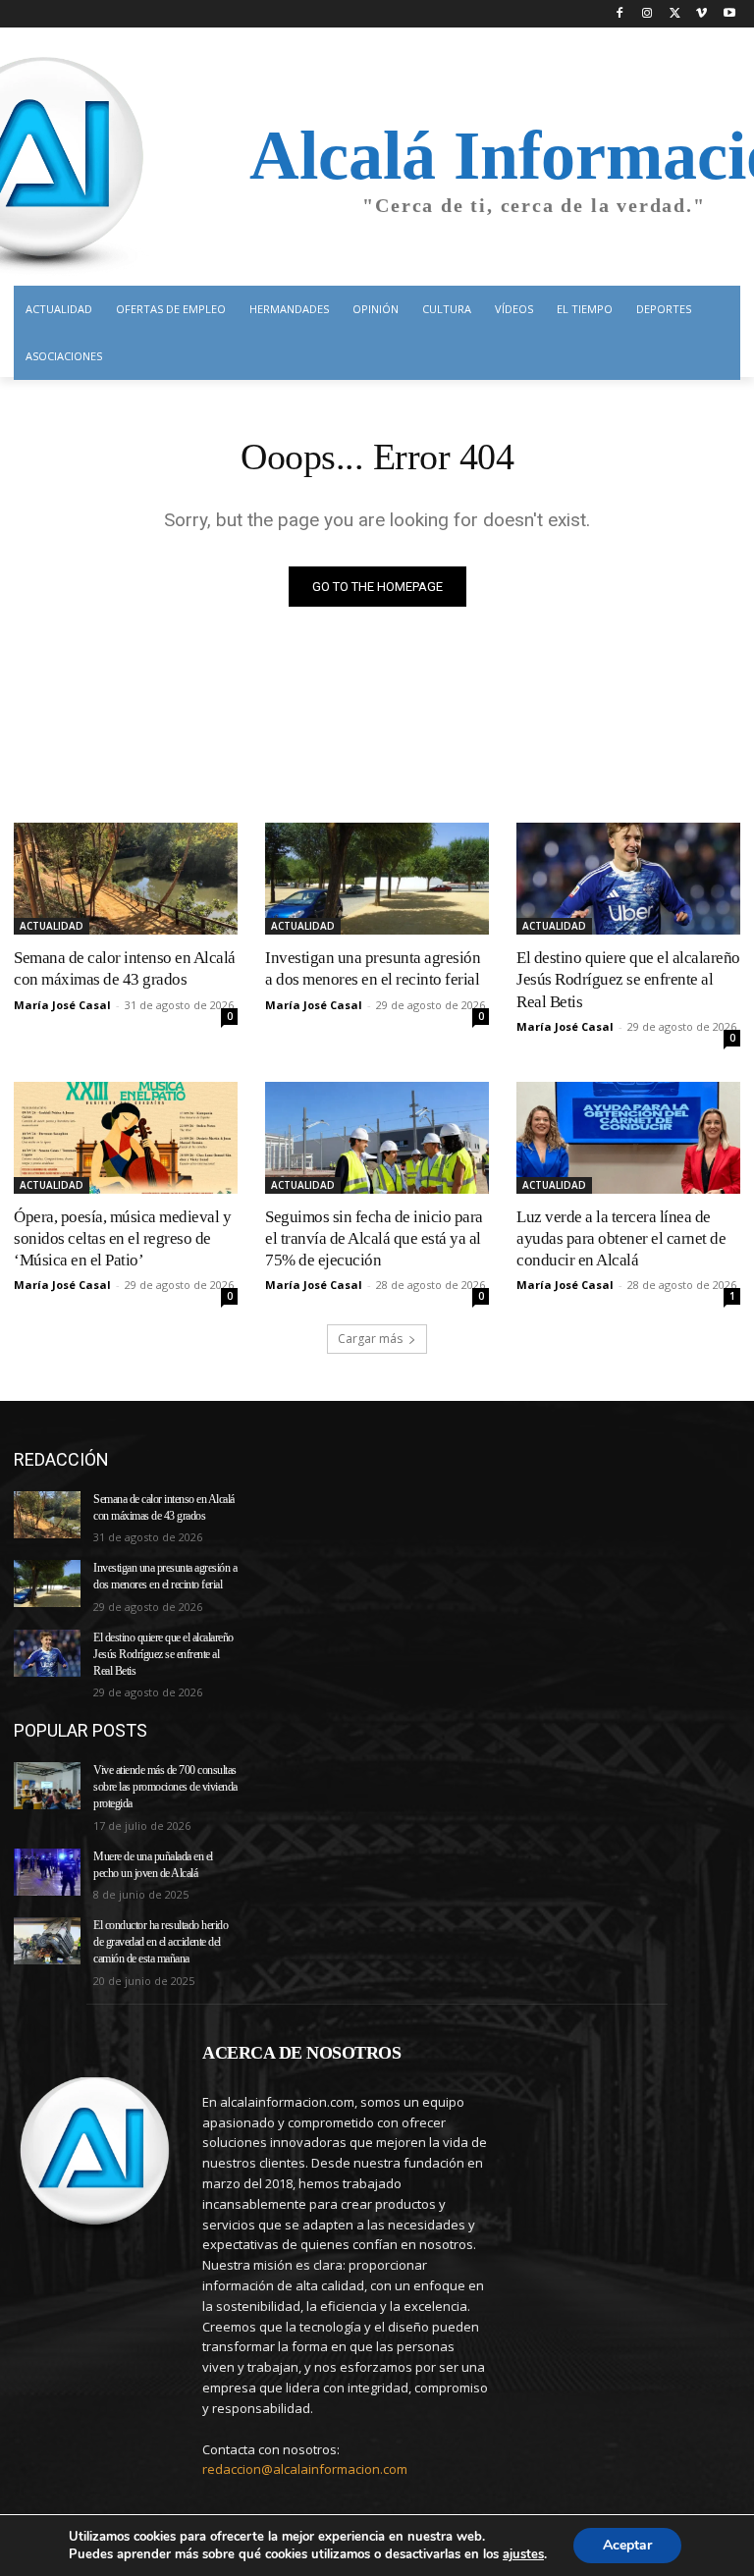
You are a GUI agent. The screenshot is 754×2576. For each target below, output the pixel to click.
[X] (675, 14)
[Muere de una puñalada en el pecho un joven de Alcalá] (47, 1872)
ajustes (523, 2554)
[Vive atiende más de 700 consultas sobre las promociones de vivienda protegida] (47, 1786)
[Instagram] (647, 14)
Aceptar (627, 2545)
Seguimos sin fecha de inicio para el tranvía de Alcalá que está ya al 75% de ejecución (374, 1238)
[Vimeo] (701, 14)
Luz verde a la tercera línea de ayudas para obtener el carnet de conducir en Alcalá (621, 1238)
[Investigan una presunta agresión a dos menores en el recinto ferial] (377, 879)
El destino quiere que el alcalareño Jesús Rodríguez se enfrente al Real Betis (628, 979)
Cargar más (370, 1339)
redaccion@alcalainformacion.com (305, 2469)
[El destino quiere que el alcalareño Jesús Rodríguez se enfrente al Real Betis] (628, 879)
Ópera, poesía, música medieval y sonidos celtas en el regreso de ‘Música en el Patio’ (122, 1238)
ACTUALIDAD (52, 926)
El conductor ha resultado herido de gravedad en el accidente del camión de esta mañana (161, 1942)
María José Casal (62, 1005)
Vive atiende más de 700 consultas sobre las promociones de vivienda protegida (165, 1787)
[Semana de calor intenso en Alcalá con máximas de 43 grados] (126, 879)
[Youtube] (729, 14)
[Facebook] (620, 14)
